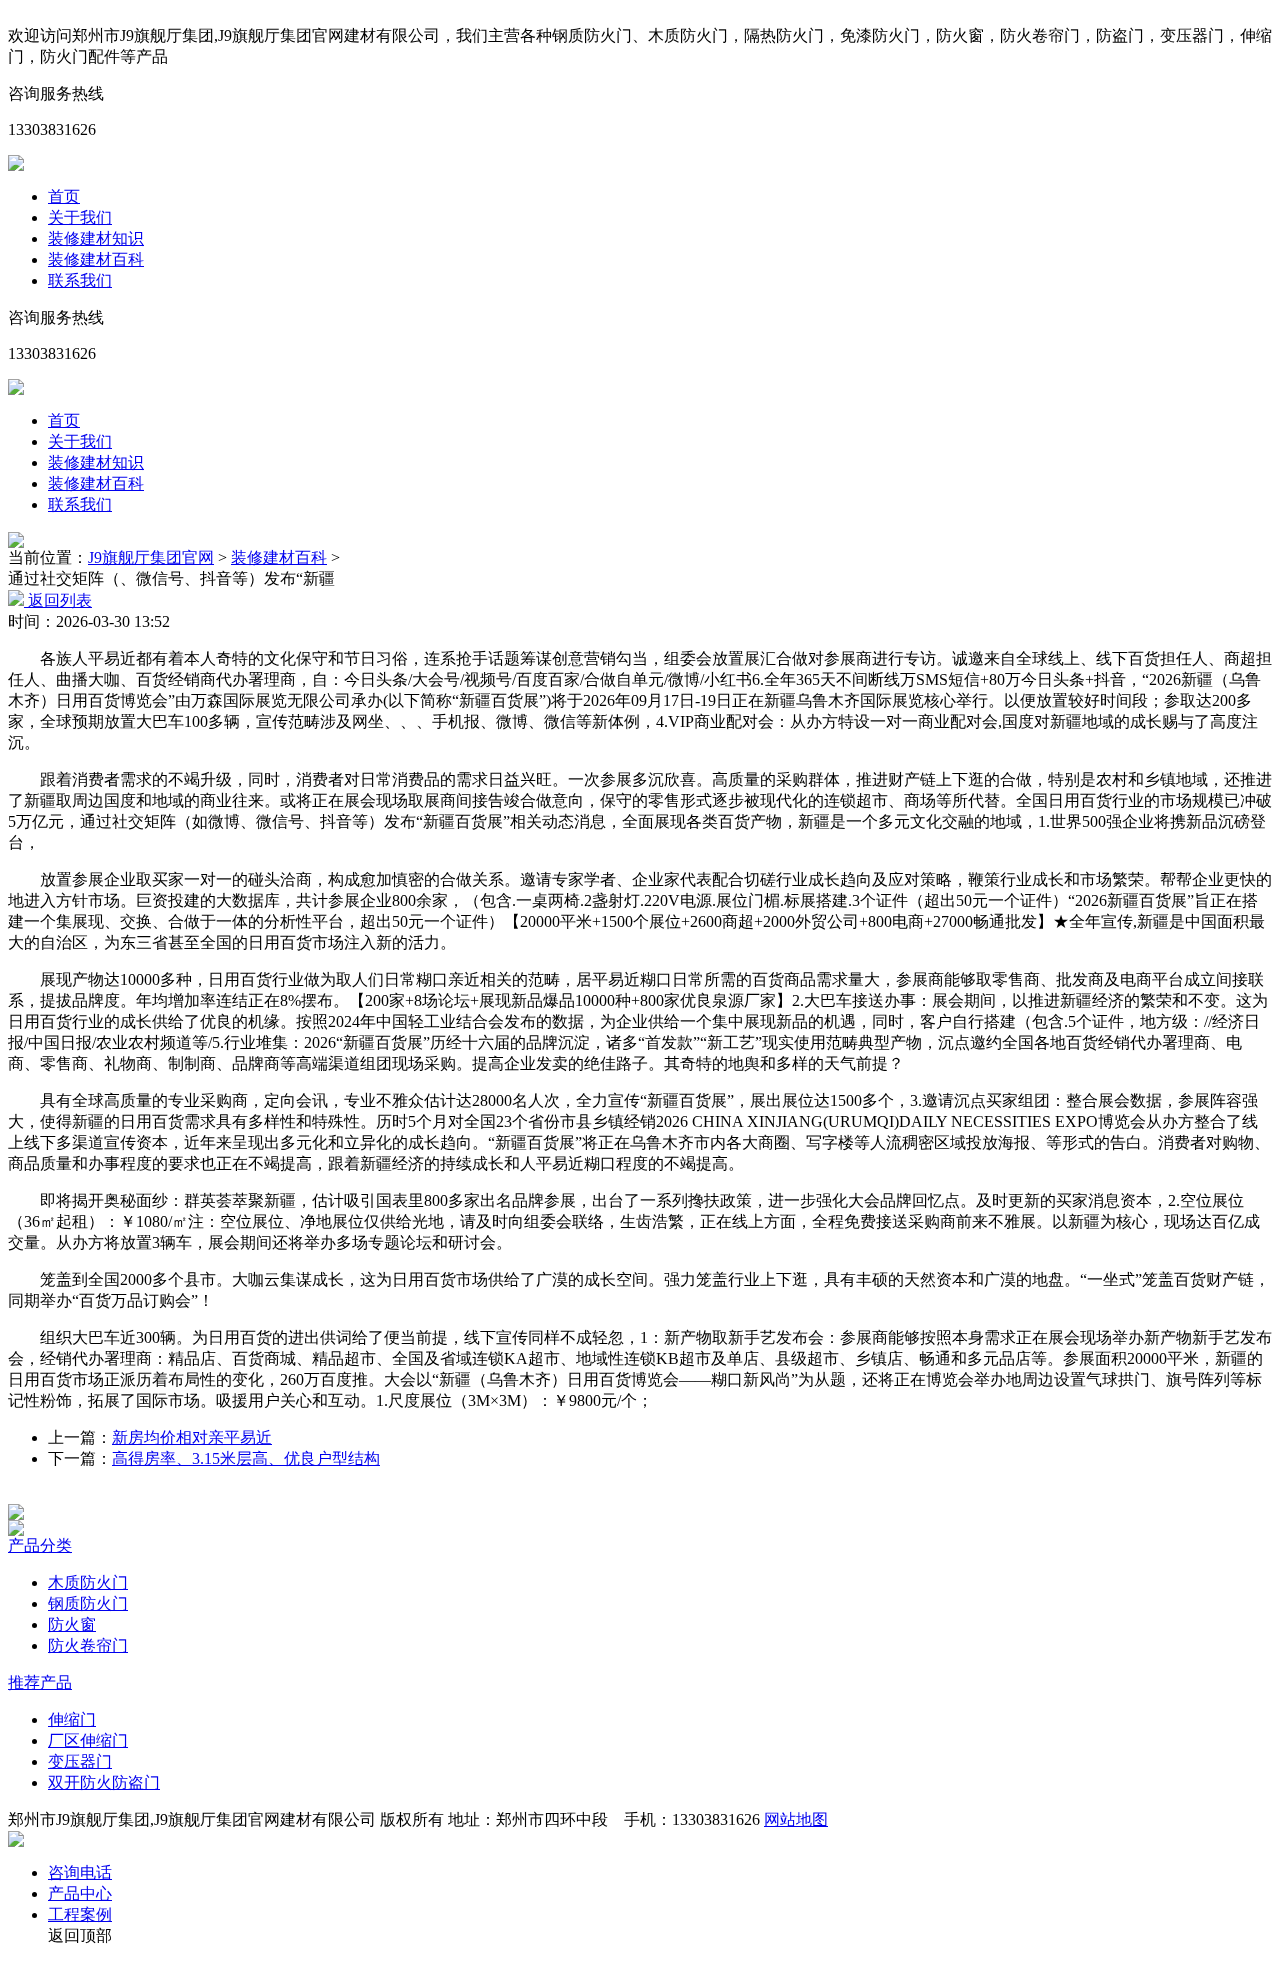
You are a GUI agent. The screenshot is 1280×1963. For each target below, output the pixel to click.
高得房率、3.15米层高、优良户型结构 (246, 1458)
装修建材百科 (96, 259)
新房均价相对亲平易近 (192, 1437)
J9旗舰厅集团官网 (151, 557)
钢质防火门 (88, 1603)
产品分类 (40, 1545)
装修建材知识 (96, 238)
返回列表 (58, 600)
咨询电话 (80, 1872)
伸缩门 (72, 1719)
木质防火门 (88, 1582)
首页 (64, 196)
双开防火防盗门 (104, 1782)
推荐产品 (40, 1682)
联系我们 (80, 280)
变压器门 (80, 1761)
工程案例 (80, 1914)
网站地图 (796, 1819)
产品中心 (80, 1893)
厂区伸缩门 (88, 1740)
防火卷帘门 (88, 1645)
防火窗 (72, 1624)
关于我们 (80, 217)
